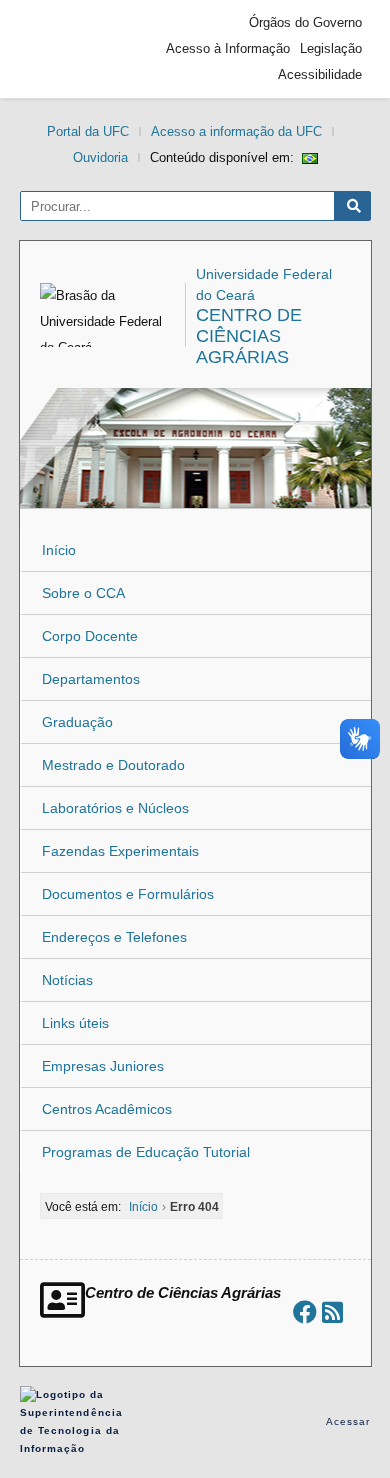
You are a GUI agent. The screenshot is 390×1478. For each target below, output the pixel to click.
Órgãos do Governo (305, 22)
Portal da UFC (88, 131)
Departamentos (91, 679)
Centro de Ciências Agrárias (249, 336)
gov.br (65, 49)
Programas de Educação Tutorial (146, 1152)
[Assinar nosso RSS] (332, 1312)
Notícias (67, 980)
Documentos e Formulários (128, 894)
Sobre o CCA (83, 593)
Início (59, 550)
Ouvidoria (100, 157)
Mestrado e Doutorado (113, 765)
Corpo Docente (90, 636)
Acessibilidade (320, 74)
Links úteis (75, 1023)
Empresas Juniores (103, 1066)
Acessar (348, 1421)
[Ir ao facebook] (305, 1312)
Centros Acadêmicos (107, 1109)
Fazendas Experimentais (120, 851)
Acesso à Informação (228, 48)
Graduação (77, 722)
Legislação (331, 48)
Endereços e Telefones (114, 937)
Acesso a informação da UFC (236, 131)
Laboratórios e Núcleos (115, 808)
